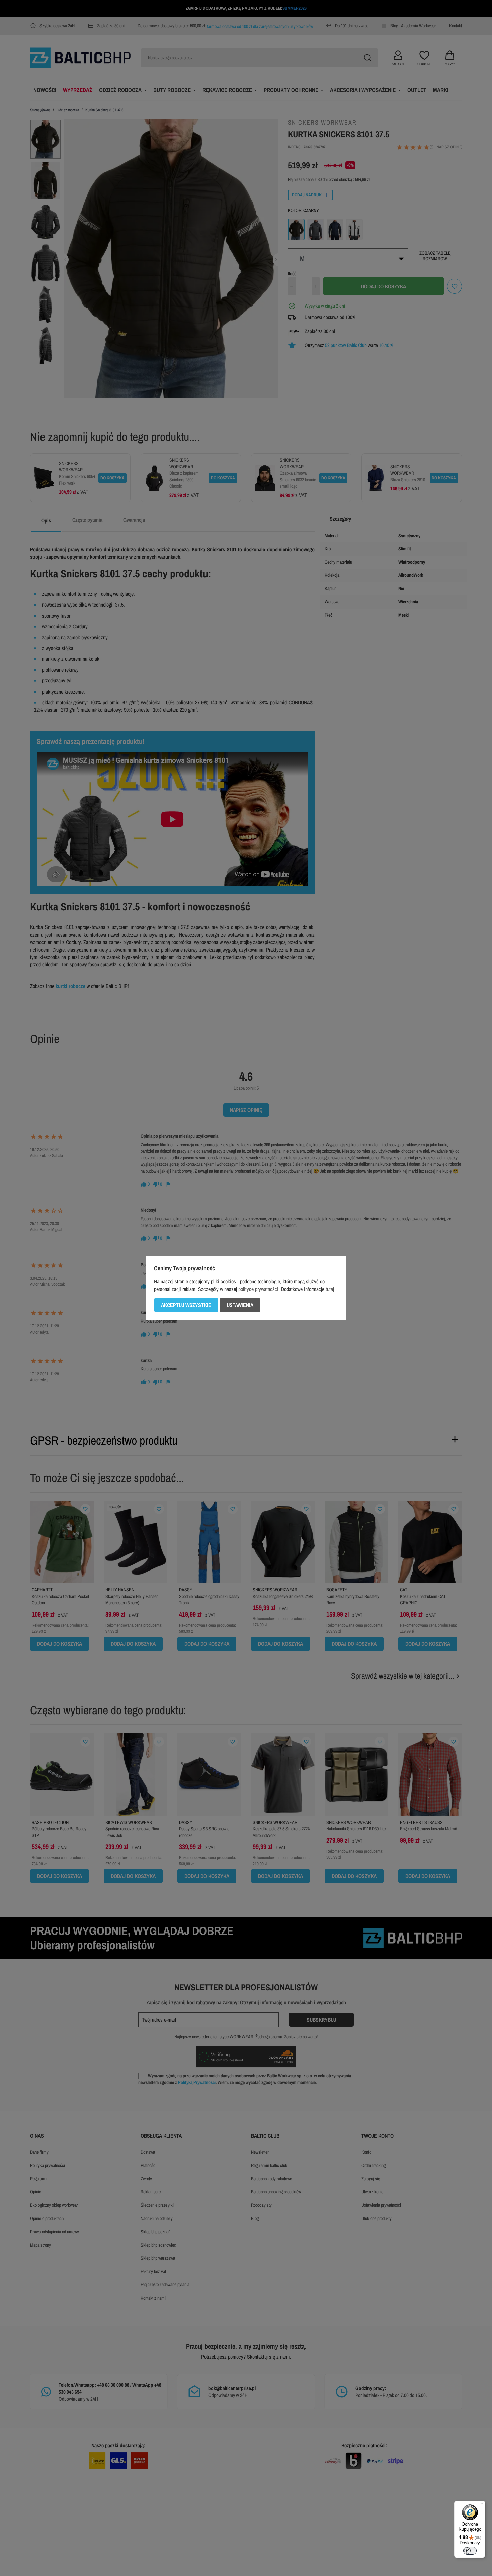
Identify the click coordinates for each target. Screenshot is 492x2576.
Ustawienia (240, 1305)
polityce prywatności (258, 1289)
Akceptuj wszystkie (186, 1305)
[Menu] (481, 2505)
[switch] (470, 2551)
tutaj (330, 1289)
